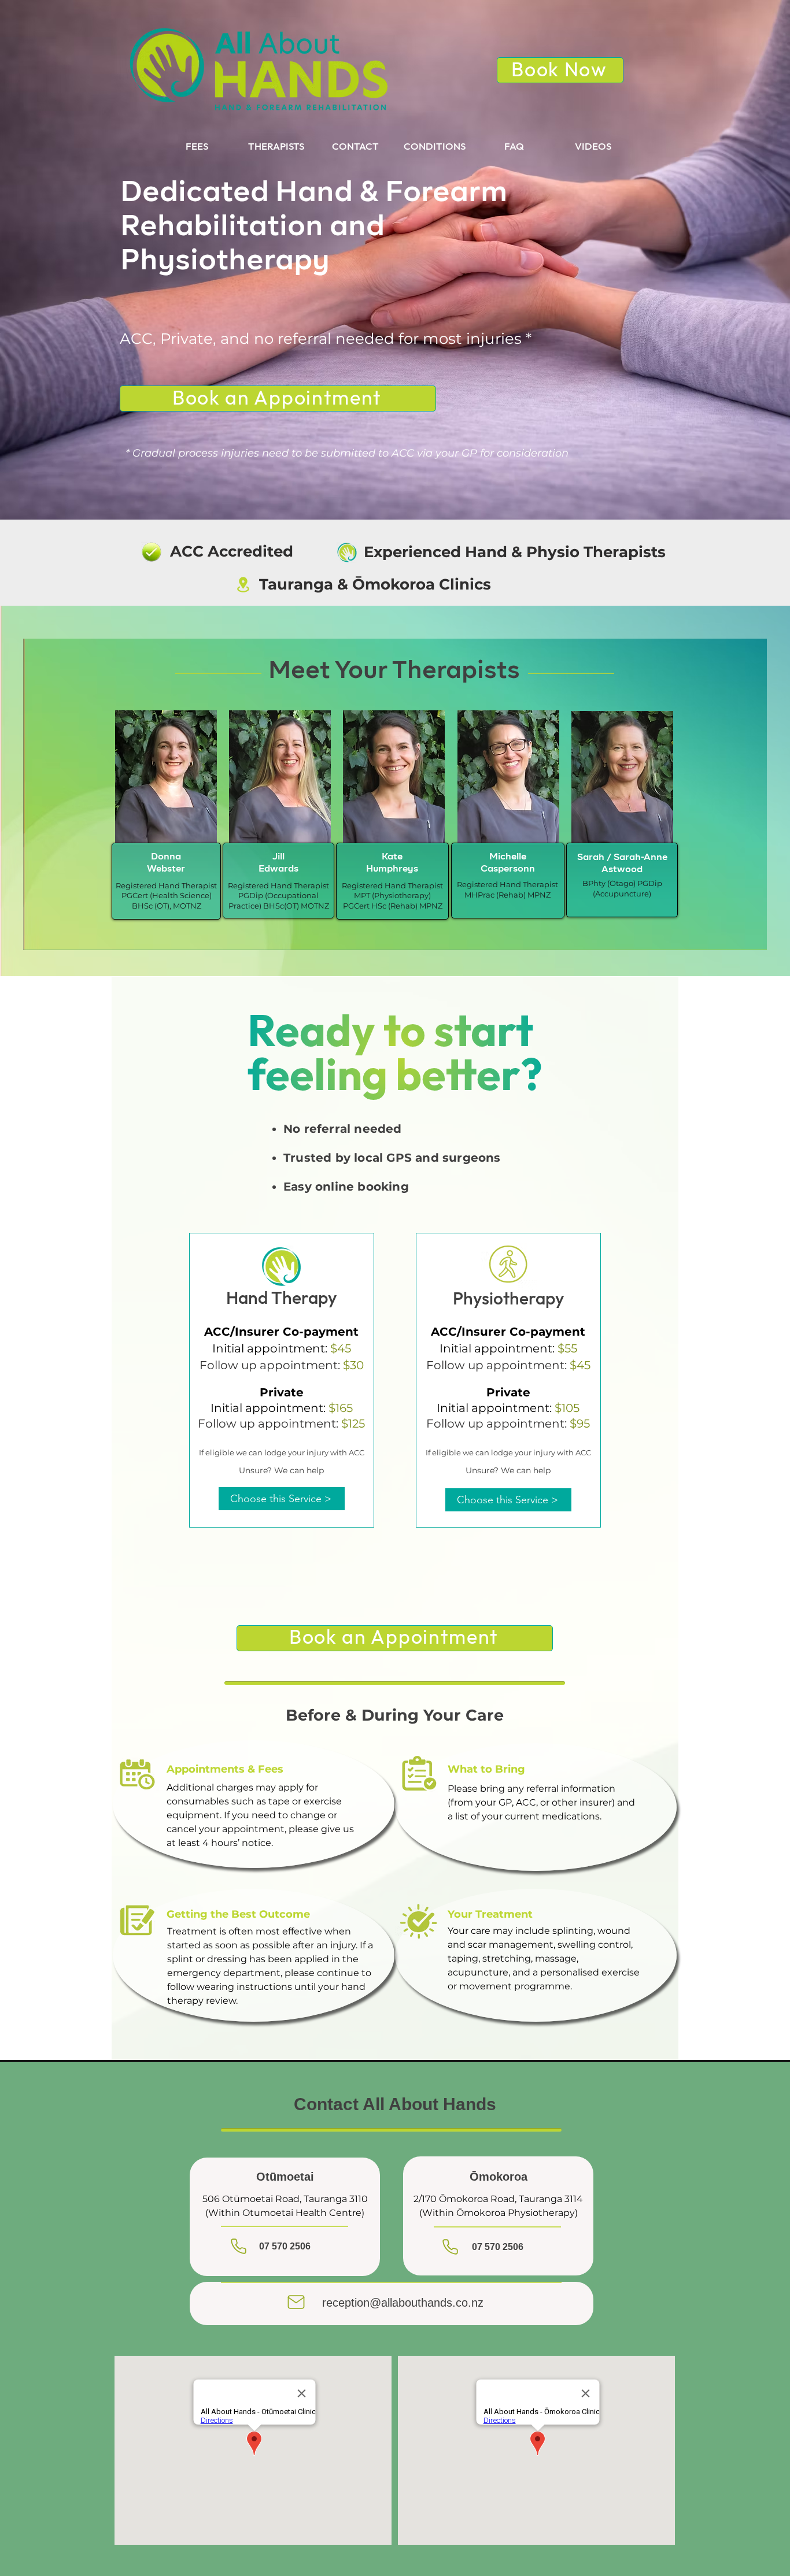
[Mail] (296, 2302)
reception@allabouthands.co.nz (403, 2303)
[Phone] (238, 2246)
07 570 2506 (285, 2246)
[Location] (243, 585)
